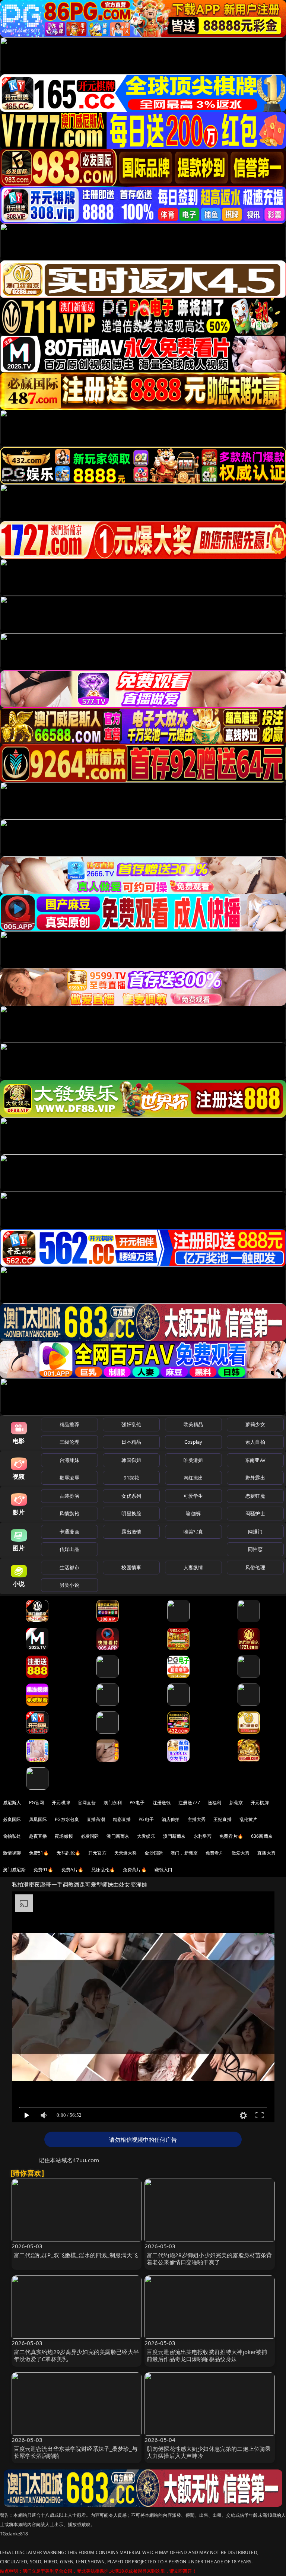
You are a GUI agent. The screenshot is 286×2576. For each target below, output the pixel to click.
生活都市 (69, 1567)
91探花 (131, 1478)
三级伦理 (69, 1442)
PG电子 (137, 1803)
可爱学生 (193, 1496)
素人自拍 (255, 1442)
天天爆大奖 (126, 1853)
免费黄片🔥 (135, 1870)
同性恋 (255, 1549)
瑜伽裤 (193, 1513)
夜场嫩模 (64, 1836)
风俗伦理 (255, 1567)
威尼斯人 (12, 1803)
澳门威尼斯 (14, 1870)
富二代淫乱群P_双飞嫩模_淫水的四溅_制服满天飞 (76, 2255)
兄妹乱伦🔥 (103, 1870)
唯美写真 (193, 1532)
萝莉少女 (255, 1424)
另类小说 (69, 1585)
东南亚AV (255, 1460)
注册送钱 (162, 1803)
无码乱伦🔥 (69, 1853)
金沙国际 (154, 1853)
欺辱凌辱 (69, 1478)
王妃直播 (223, 1819)
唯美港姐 (193, 1460)
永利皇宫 (203, 1836)
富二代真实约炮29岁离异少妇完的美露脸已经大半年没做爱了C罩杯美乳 (76, 2355)
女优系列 (131, 1496)
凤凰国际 (38, 1819)
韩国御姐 (131, 1460)
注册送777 (189, 1803)
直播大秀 (266, 1853)
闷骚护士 (255, 1513)
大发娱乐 (146, 1836)
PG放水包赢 (67, 1819)
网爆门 (255, 1532)
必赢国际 (12, 1819)
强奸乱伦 (131, 1424)
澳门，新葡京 (184, 1853)
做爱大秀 (241, 1853)
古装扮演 (69, 1496)
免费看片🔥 (231, 1836)
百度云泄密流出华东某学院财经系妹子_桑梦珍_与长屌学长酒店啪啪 (76, 2452)
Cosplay (193, 1442)
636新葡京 (262, 1836)
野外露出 (255, 1478)
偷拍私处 (12, 1836)
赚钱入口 (164, 1870)
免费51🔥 (39, 1853)
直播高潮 (96, 1819)
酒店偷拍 (171, 1819)
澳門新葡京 (174, 1836)
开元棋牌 (61, 1803)
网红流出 (193, 1478)
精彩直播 (122, 1819)
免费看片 (215, 1853)
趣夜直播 (38, 1836)
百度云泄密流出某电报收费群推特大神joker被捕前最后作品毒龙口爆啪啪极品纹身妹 (207, 2355)
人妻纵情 (193, 1567)
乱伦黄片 (249, 1819)
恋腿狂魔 (255, 1496)
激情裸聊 (12, 1853)
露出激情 (131, 1532)
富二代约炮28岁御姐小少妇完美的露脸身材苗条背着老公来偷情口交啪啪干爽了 (209, 2258)
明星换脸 (131, 1513)
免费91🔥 (44, 1870)
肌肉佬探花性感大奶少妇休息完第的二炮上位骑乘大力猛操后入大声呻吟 (209, 2452)
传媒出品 (69, 1549)
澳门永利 (113, 1803)
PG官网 (37, 1803)
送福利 (214, 1803)
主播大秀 (197, 1819)
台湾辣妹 (69, 1460)
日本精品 (131, 1442)
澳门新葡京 (118, 1836)
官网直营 (87, 1803)
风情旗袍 (69, 1513)
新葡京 (236, 1803)
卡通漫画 (69, 1532)
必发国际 (90, 1836)
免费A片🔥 (73, 1870)
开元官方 (97, 1853)
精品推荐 (69, 1424)
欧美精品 (193, 1424)
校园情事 (131, 1567)
